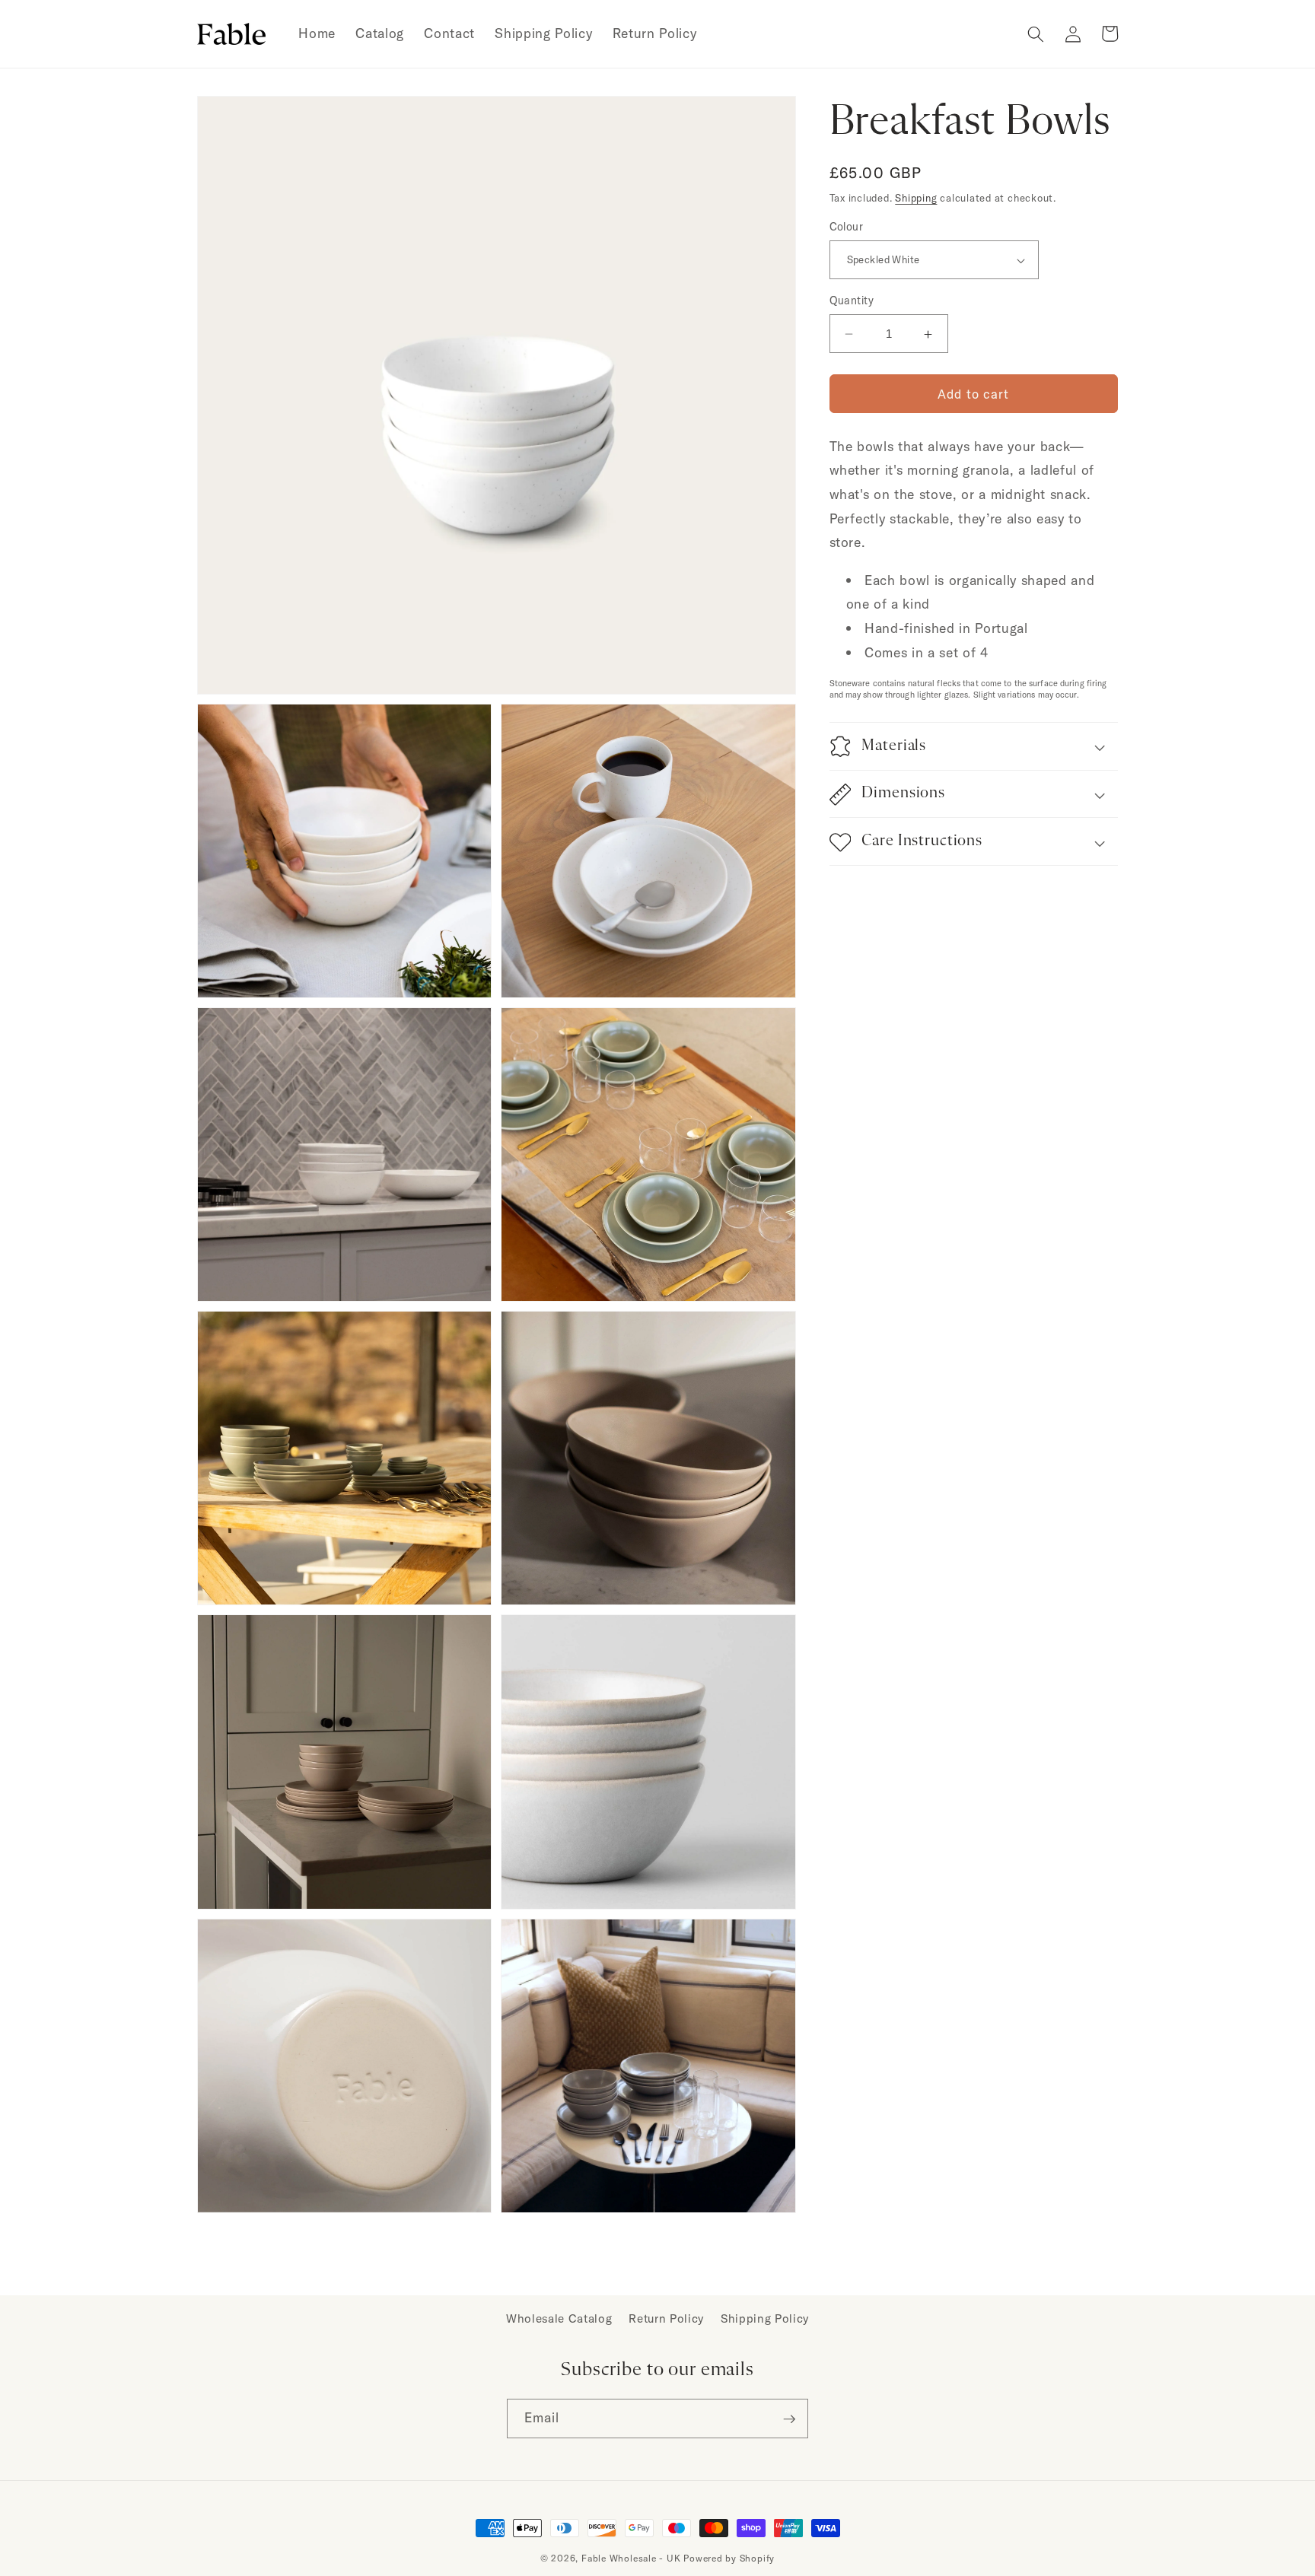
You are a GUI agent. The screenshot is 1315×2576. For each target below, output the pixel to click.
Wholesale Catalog (559, 2318)
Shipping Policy (765, 2318)
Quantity (852, 301)
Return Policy (666, 2318)
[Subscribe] (789, 2419)
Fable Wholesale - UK (631, 2558)
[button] (1036, 33)
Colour (847, 227)
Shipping (916, 198)
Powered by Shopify (729, 2558)
